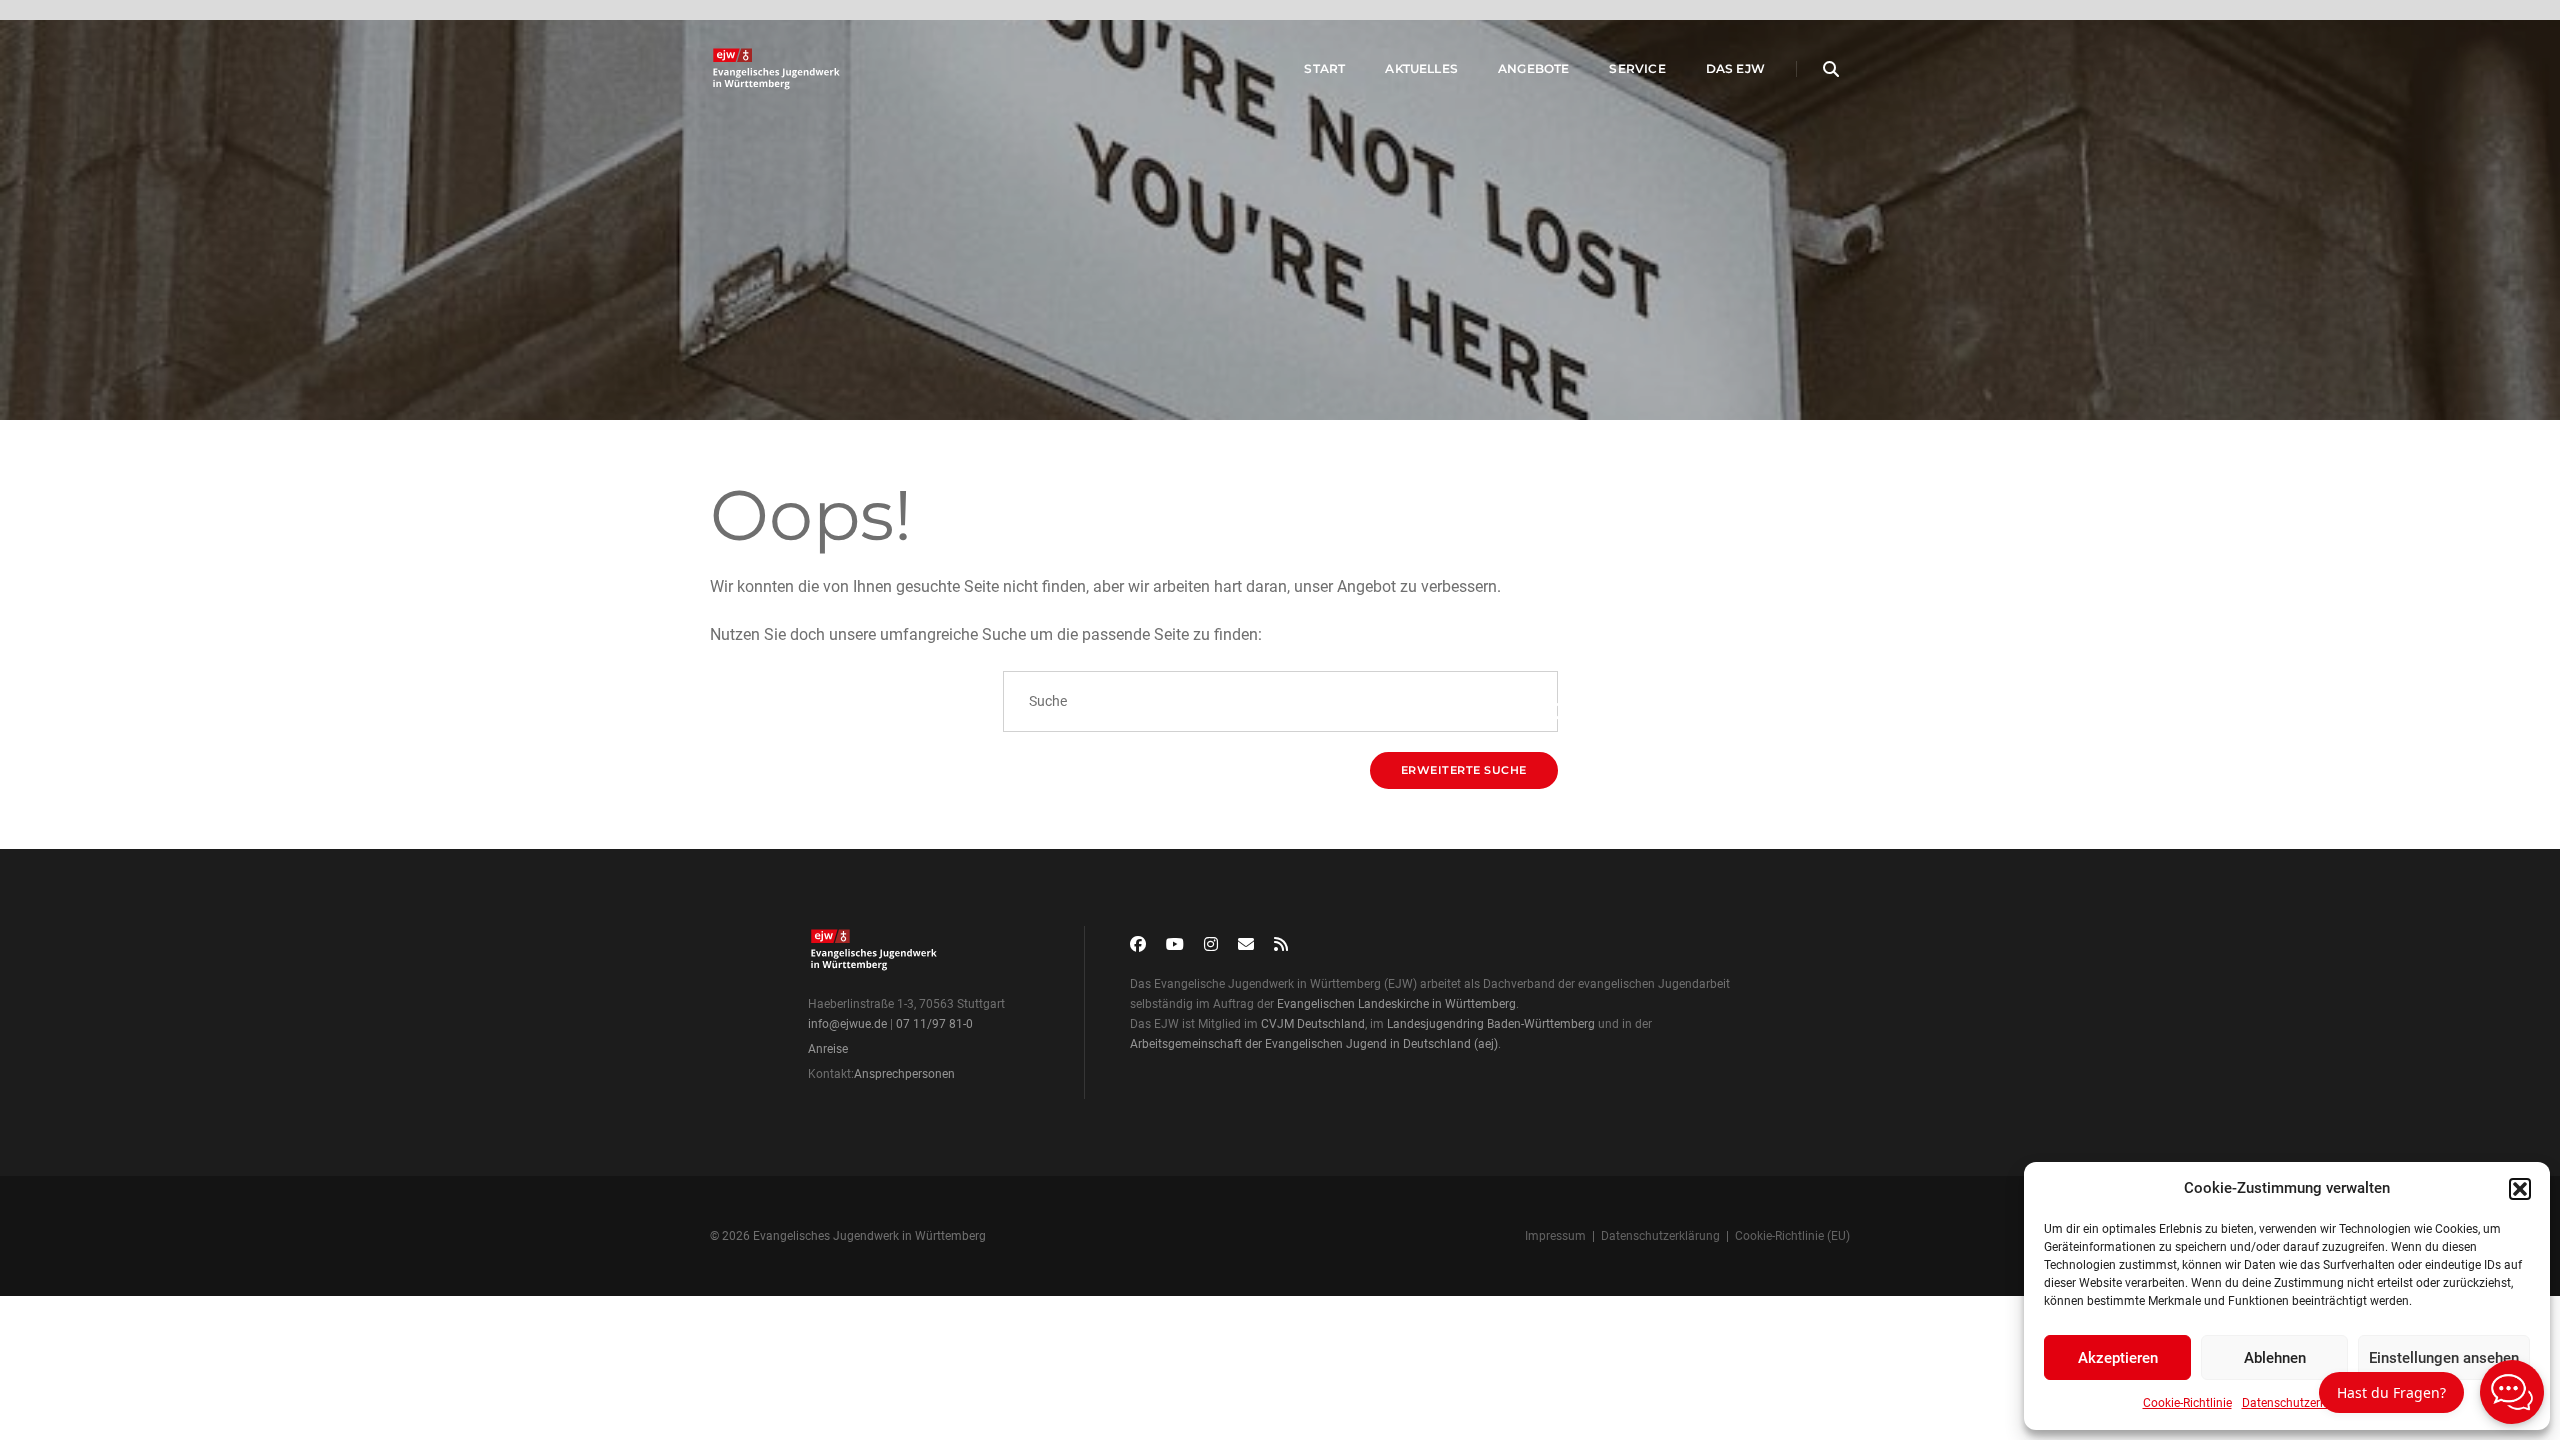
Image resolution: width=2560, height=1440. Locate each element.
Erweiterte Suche (1464, 770)
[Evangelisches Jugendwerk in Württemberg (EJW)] (778, 69)
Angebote (1533, 68)
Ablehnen (2275, 1358)
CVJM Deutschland (1313, 1024)
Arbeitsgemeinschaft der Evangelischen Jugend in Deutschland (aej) (1314, 1044)
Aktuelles (1421, 68)
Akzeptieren (2118, 1358)
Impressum (1555, 1236)
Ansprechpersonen (904, 1074)
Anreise (828, 1049)
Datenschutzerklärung (2301, 1403)
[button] (2520, 1189)
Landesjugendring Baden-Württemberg (1491, 1024)
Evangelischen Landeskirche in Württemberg (1396, 1004)
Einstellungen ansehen (2444, 1358)
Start (1324, 68)
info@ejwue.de (847, 1024)
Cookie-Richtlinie (2187, 1403)
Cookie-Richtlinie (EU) (1792, 1236)
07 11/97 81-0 (934, 1024)
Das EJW (1735, 68)
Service (1637, 68)
